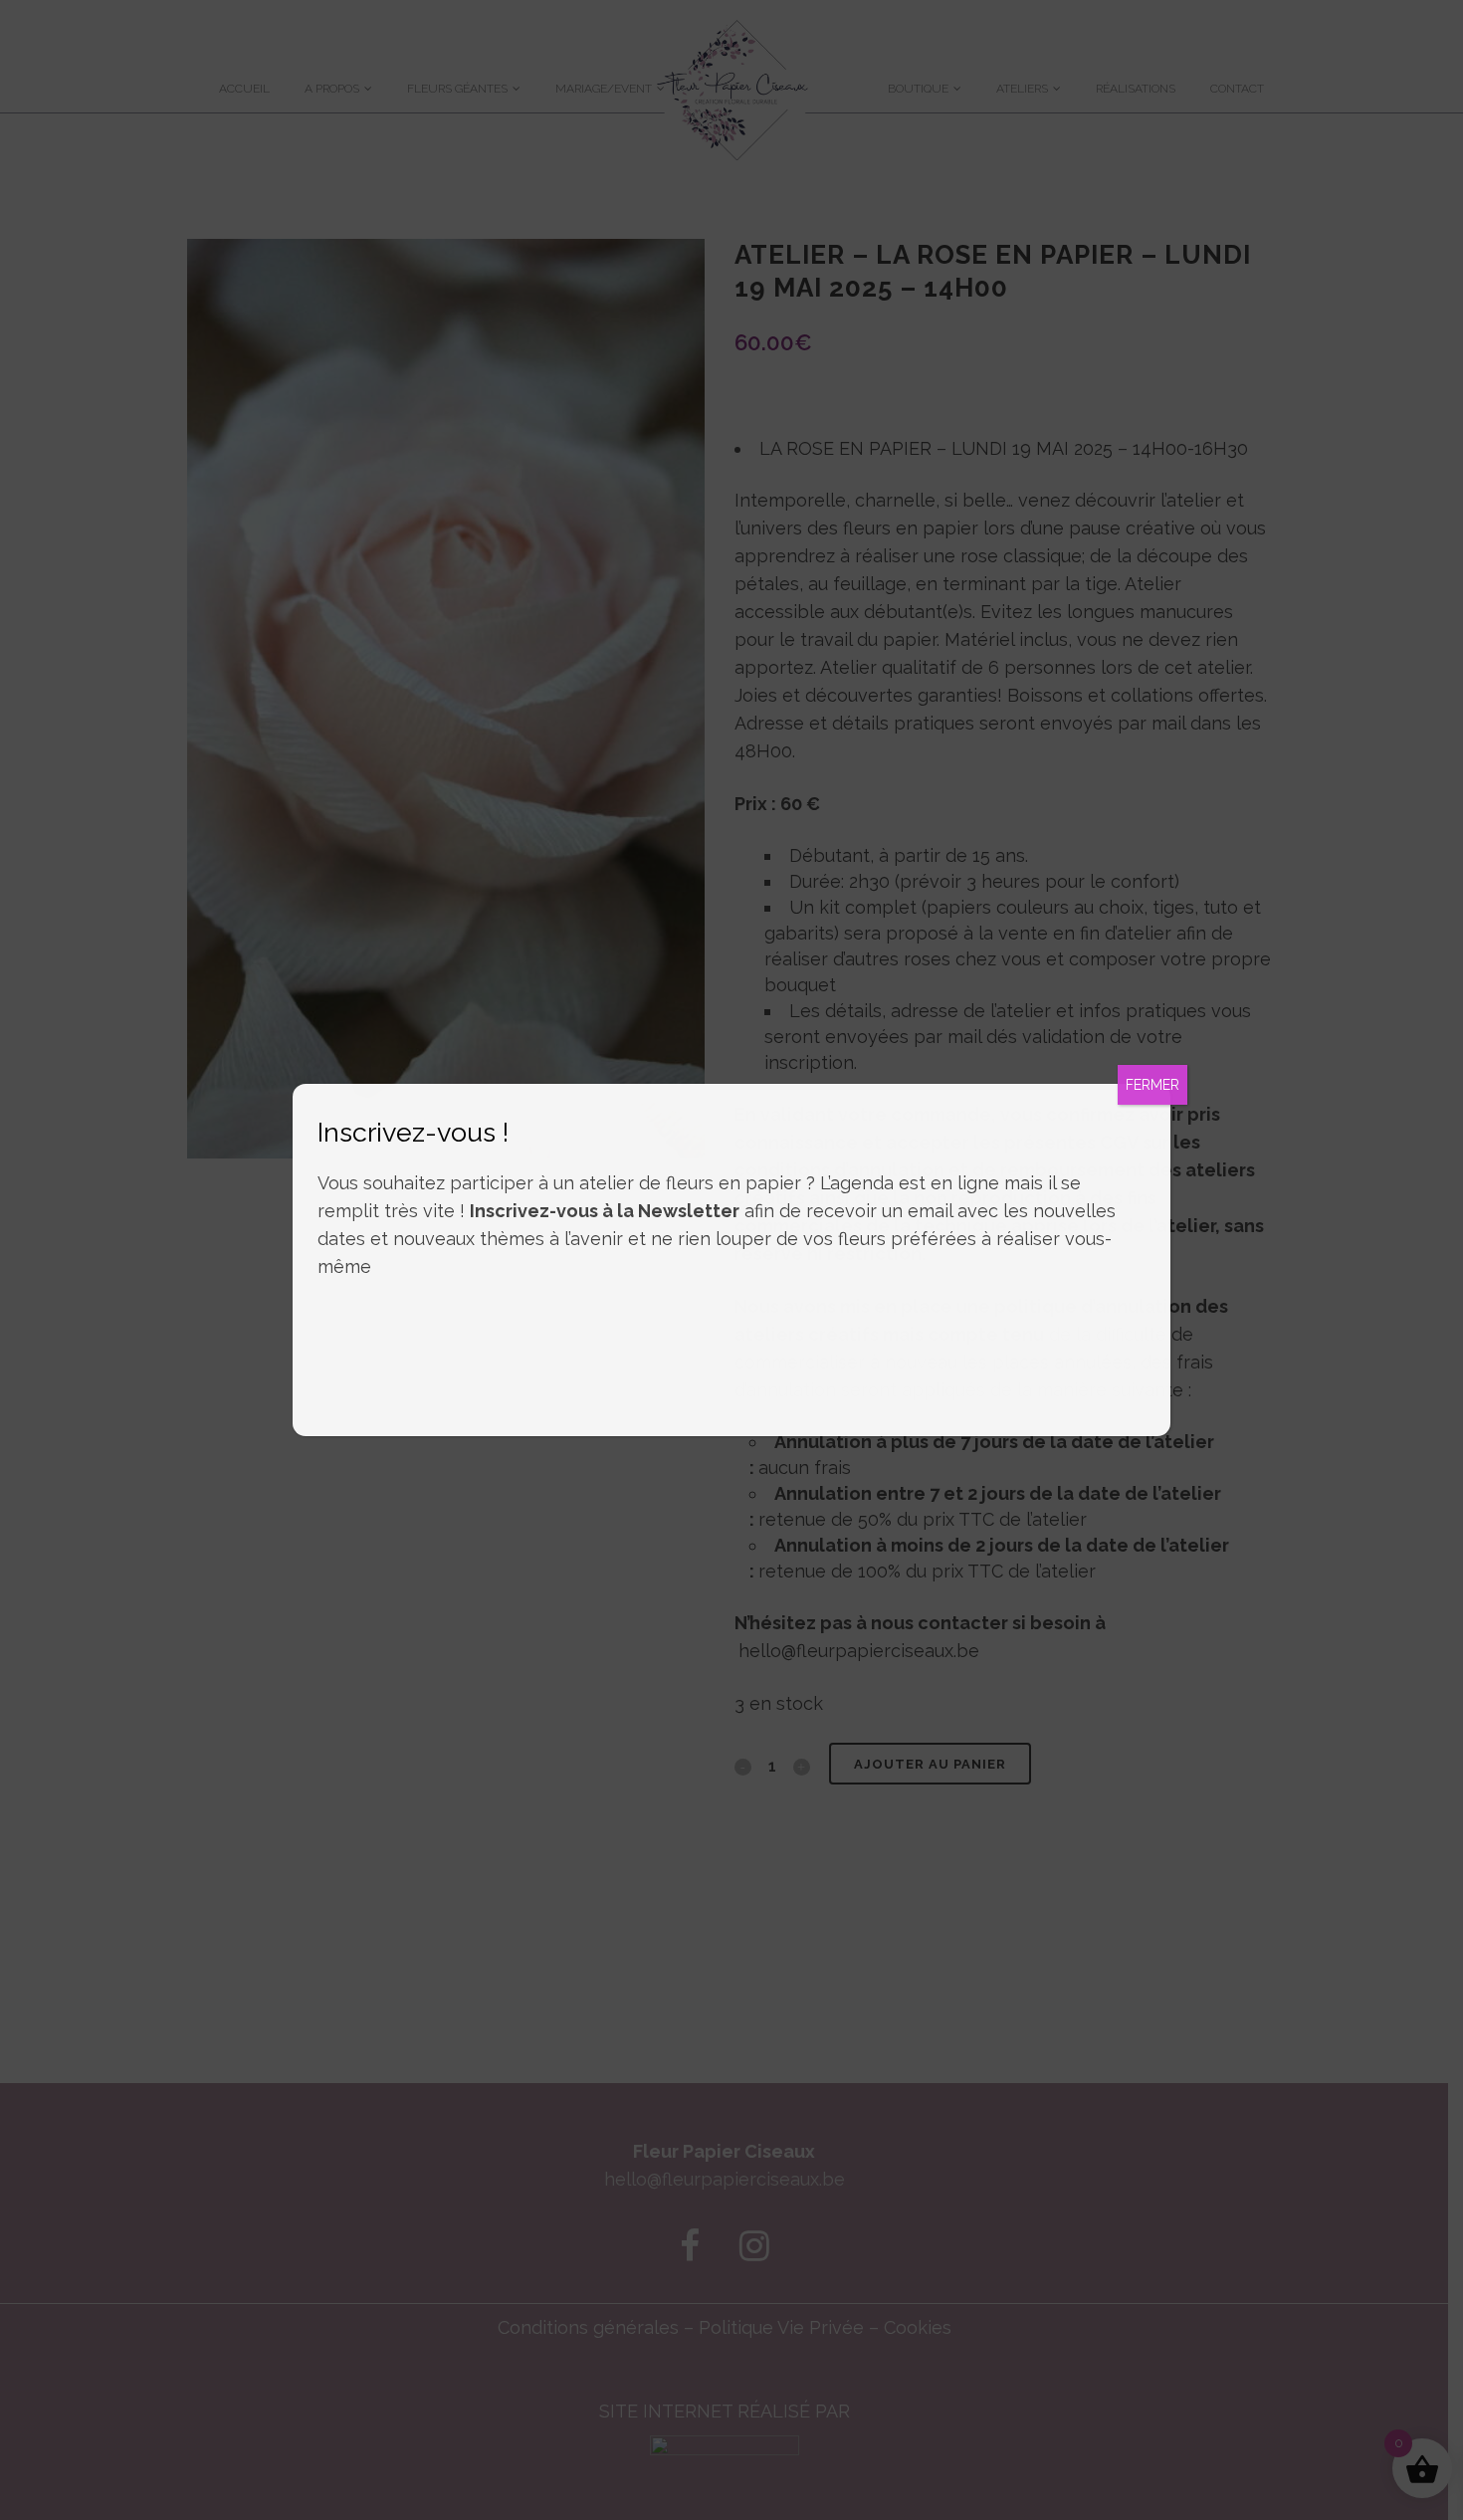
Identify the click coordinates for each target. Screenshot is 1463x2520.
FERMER (1152, 1085)
